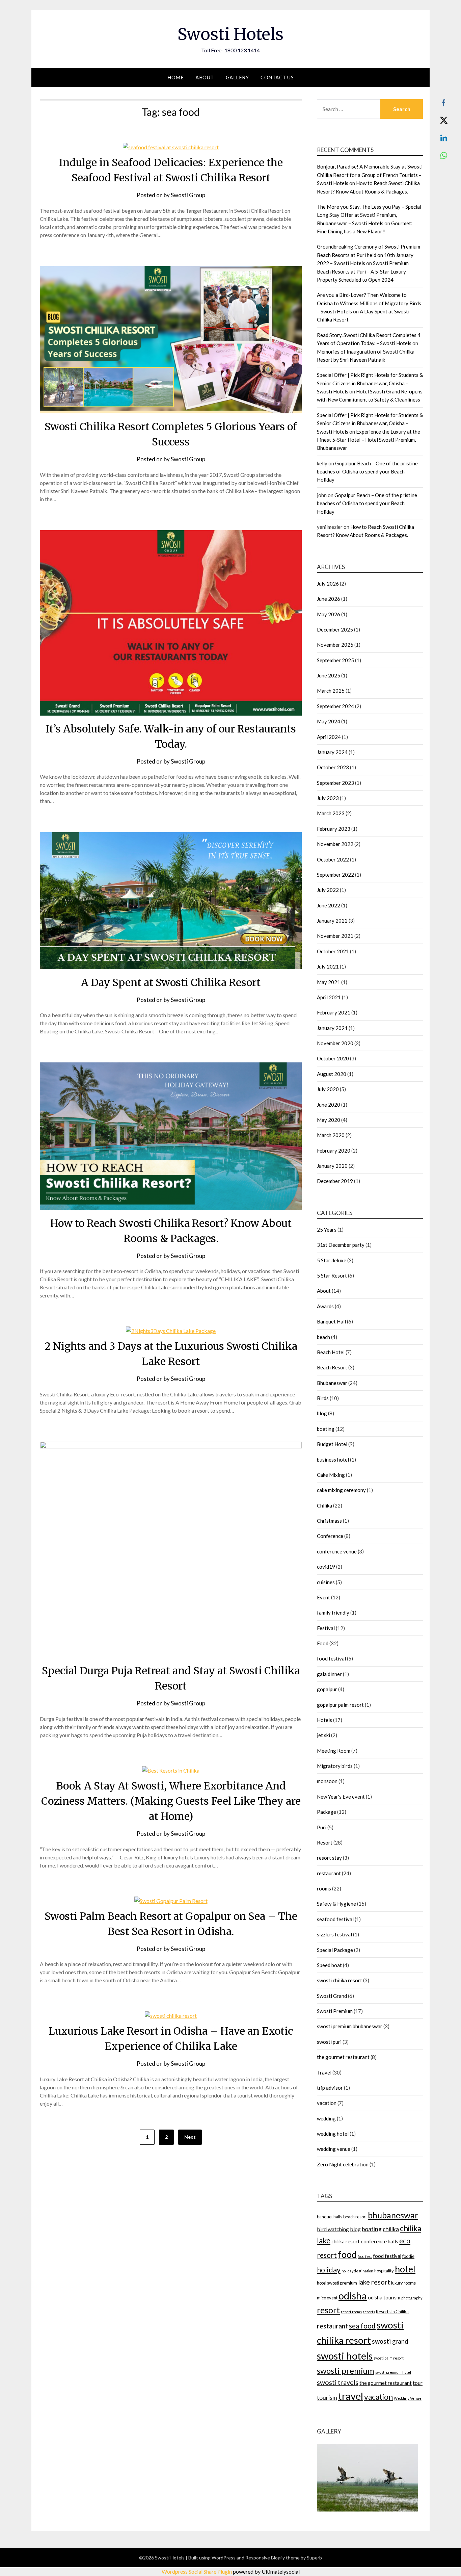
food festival (331, 1658)
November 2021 (335, 936)
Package (327, 1812)
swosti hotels (345, 2356)
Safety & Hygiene (336, 1904)
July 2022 (328, 890)
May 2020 (329, 1120)
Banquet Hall (331, 1321)
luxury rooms (403, 2283)
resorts (369, 2312)
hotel (405, 2269)
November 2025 (335, 645)
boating (326, 1429)
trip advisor (330, 2088)
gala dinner (329, 1674)
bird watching (333, 2229)
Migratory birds (335, 1766)
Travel (324, 2072)
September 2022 (335, 875)
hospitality (384, 2271)
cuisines (326, 1582)
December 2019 (335, 1181)
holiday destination (357, 2271)
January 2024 (332, 752)
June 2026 (329, 599)
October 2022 (333, 859)
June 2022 (329, 905)
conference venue (337, 1551)
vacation (327, 2103)
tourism (327, 2398)
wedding (326, 2118)
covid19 (326, 1567)
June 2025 (329, 675)
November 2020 (335, 1043)
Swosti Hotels (231, 34)
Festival (326, 1628)
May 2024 (329, 721)
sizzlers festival (334, 1934)
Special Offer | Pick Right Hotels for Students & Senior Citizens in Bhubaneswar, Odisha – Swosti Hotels (370, 383)
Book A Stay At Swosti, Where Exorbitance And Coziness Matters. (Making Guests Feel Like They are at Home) (171, 1801)
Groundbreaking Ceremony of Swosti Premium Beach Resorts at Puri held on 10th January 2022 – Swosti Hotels (369, 255)
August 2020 (332, 1074)
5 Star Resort (332, 1276)
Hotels (324, 1720)
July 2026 (328, 584)
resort (328, 2310)
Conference (330, 1536)
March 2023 (331, 813)
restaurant (329, 1873)
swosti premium (346, 2371)
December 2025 (335, 629)
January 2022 (332, 921)
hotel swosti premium (337, 2283)
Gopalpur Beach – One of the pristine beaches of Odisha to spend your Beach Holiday (367, 472)
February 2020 (334, 1151)
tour (418, 2383)
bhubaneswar (393, 2215)
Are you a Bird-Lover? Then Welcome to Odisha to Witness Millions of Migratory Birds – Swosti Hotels (369, 303)
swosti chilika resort (340, 1980)
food (347, 2254)
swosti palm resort (389, 2358)
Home (175, 77)
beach (323, 1337)
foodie (408, 2256)
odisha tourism (384, 2298)
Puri (322, 1827)
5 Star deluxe (332, 1260)
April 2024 (329, 737)
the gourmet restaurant (343, 2057)
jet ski (323, 1735)
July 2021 (328, 967)
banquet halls (330, 2217)
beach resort (355, 2217)
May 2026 (329, 614)
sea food (362, 2326)
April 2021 (329, 997)
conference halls (379, 2241)
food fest (365, 2256)
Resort (325, 1843)
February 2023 (334, 829)
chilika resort (346, 2242)
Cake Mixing (331, 1475)
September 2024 (335, 706)
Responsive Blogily (265, 2558)
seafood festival (335, 1919)
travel (351, 2396)
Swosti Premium (335, 2011)
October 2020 (333, 1058)
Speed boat (329, 1965)
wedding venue (334, 2149)
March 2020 (331, 1135)
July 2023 (328, 798)
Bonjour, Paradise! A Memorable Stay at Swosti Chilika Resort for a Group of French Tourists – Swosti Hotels (370, 175)
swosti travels (338, 2382)
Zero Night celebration (343, 2164)
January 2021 (332, 1028)
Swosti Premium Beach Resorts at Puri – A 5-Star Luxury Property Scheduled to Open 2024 (363, 271)
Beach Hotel (331, 1352)
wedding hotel (333, 2134)
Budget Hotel (332, 1444)
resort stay (329, 1858)
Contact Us (277, 77)
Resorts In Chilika (392, 2312)
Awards (325, 1306)
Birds (323, 1398)
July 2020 (328, 1089)
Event (323, 1597)
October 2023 (333, 767)
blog (322, 1413)
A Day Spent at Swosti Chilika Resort (171, 982)
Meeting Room (334, 1751)
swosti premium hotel (393, 2372)
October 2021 (333, 951)
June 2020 (329, 1105)
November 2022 (335, 844)
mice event (327, 2298)
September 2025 (335, 660)
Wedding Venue (408, 2398)
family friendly (333, 1613)
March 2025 (331, 691)
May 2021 (329, 982)
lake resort (374, 2282)
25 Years (327, 1230)
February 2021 (334, 1012)
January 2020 (332, 1166)
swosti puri (329, 2042)
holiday (329, 2270)
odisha (353, 2296)
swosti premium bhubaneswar (350, 2026)
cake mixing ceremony (341, 1490)
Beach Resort (332, 1367)
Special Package (335, 1950)
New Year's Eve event (341, 1797)
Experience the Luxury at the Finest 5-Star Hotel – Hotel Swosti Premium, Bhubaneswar (369, 440)
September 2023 (335, 783)
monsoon (327, 1781)
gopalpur (327, 1689)
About (205, 77)
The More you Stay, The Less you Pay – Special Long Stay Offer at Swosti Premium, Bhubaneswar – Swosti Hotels (369, 215)
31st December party (341, 1245)
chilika (391, 2229)
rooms (324, 1888)
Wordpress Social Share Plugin (197, 2571)
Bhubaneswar (332, 1383)
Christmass (329, 1521)
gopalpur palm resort (340, 1705)
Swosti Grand (332, 1996)
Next (190, 2137)
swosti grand (390, 2341)
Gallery (237, 77)
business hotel (333, 1460)
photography (412, 2298)
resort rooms (351, 2312)
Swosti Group (188, 195)
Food (323, 1643)
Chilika (324, 1505)
